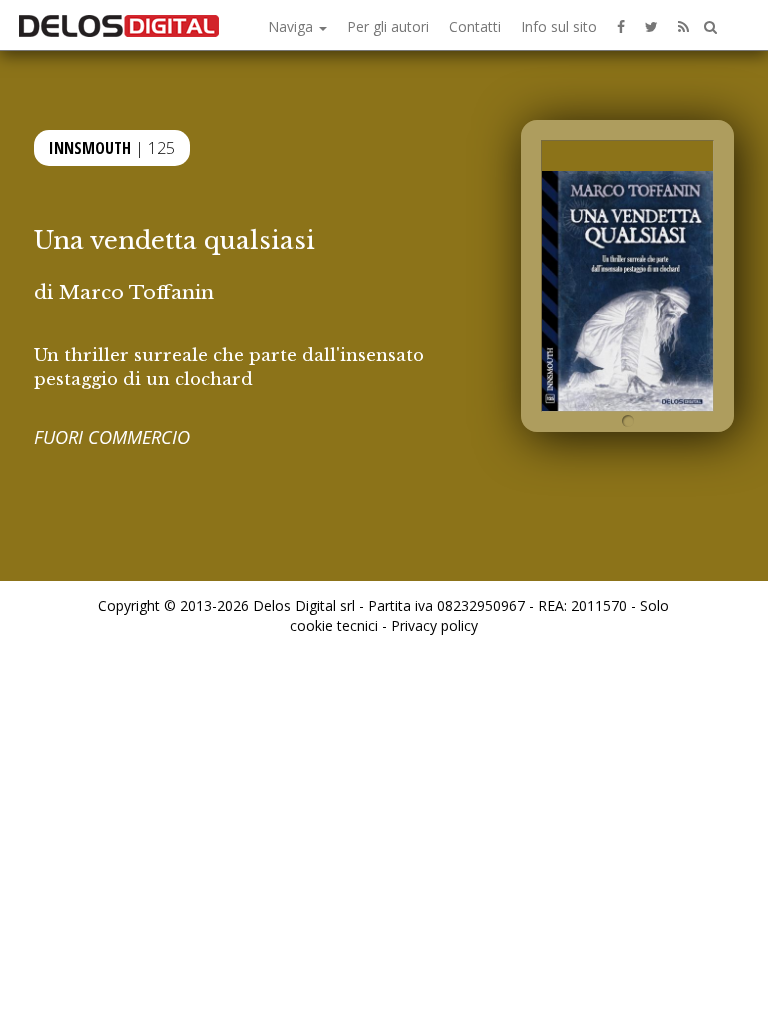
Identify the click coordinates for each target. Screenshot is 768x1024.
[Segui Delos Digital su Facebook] (621, 25)
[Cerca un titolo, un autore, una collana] (710, 27)
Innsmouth (90, 148)
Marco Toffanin (136, 292)
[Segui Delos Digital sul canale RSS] (683, 25)
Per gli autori (388, 26)
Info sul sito (559, 26)
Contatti (475, 26)
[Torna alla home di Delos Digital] (119, 25)
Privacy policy (434, 625)
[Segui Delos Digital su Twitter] (651, 25)
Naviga (292, 26)
